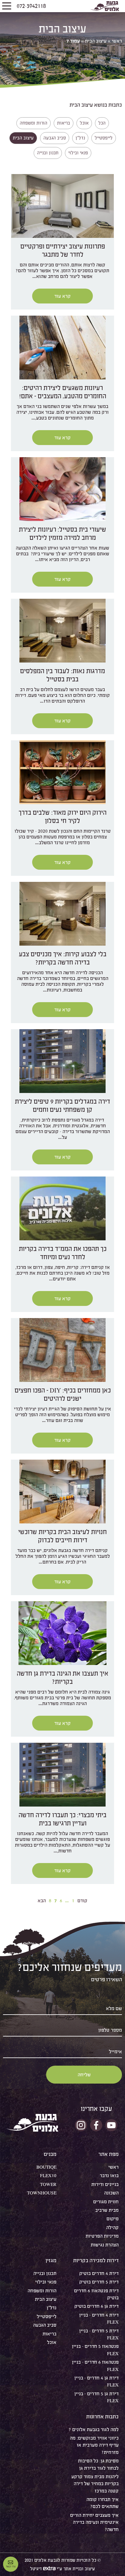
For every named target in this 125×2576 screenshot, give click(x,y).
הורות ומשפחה (42, 2291)
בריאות (49, 2334)
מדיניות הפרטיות (102, 2236)
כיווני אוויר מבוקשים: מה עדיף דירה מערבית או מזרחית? (94, 2445)
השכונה (111, 2193)
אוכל (52, 2342)
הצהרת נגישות (105, 2245)
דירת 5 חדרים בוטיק (99, 2282)
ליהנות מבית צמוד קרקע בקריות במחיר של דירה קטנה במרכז (95, 2484)
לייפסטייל (47, 2316)
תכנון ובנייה (45, 2273)
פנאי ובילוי (46, 2282)
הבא (42, 1901)
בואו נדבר (109, 2175)
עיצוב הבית (96, 41)
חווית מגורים (106, 2202)
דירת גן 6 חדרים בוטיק (96, 2306)
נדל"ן (52, 2308)
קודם (82, 1901)
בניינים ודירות (105, 2184)
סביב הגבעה (45, 2325)
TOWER (48, 2184)
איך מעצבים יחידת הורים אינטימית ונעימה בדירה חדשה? (94, 2522)
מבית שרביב (107, 2210)
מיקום (113, 2219)
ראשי (117, 41)
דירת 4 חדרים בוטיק (99, 2273)
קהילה (112, 2227)
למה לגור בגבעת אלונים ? (94, 2429)
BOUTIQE (46, 2167)
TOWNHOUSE (42, 2193)
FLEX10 (48, 2175)
